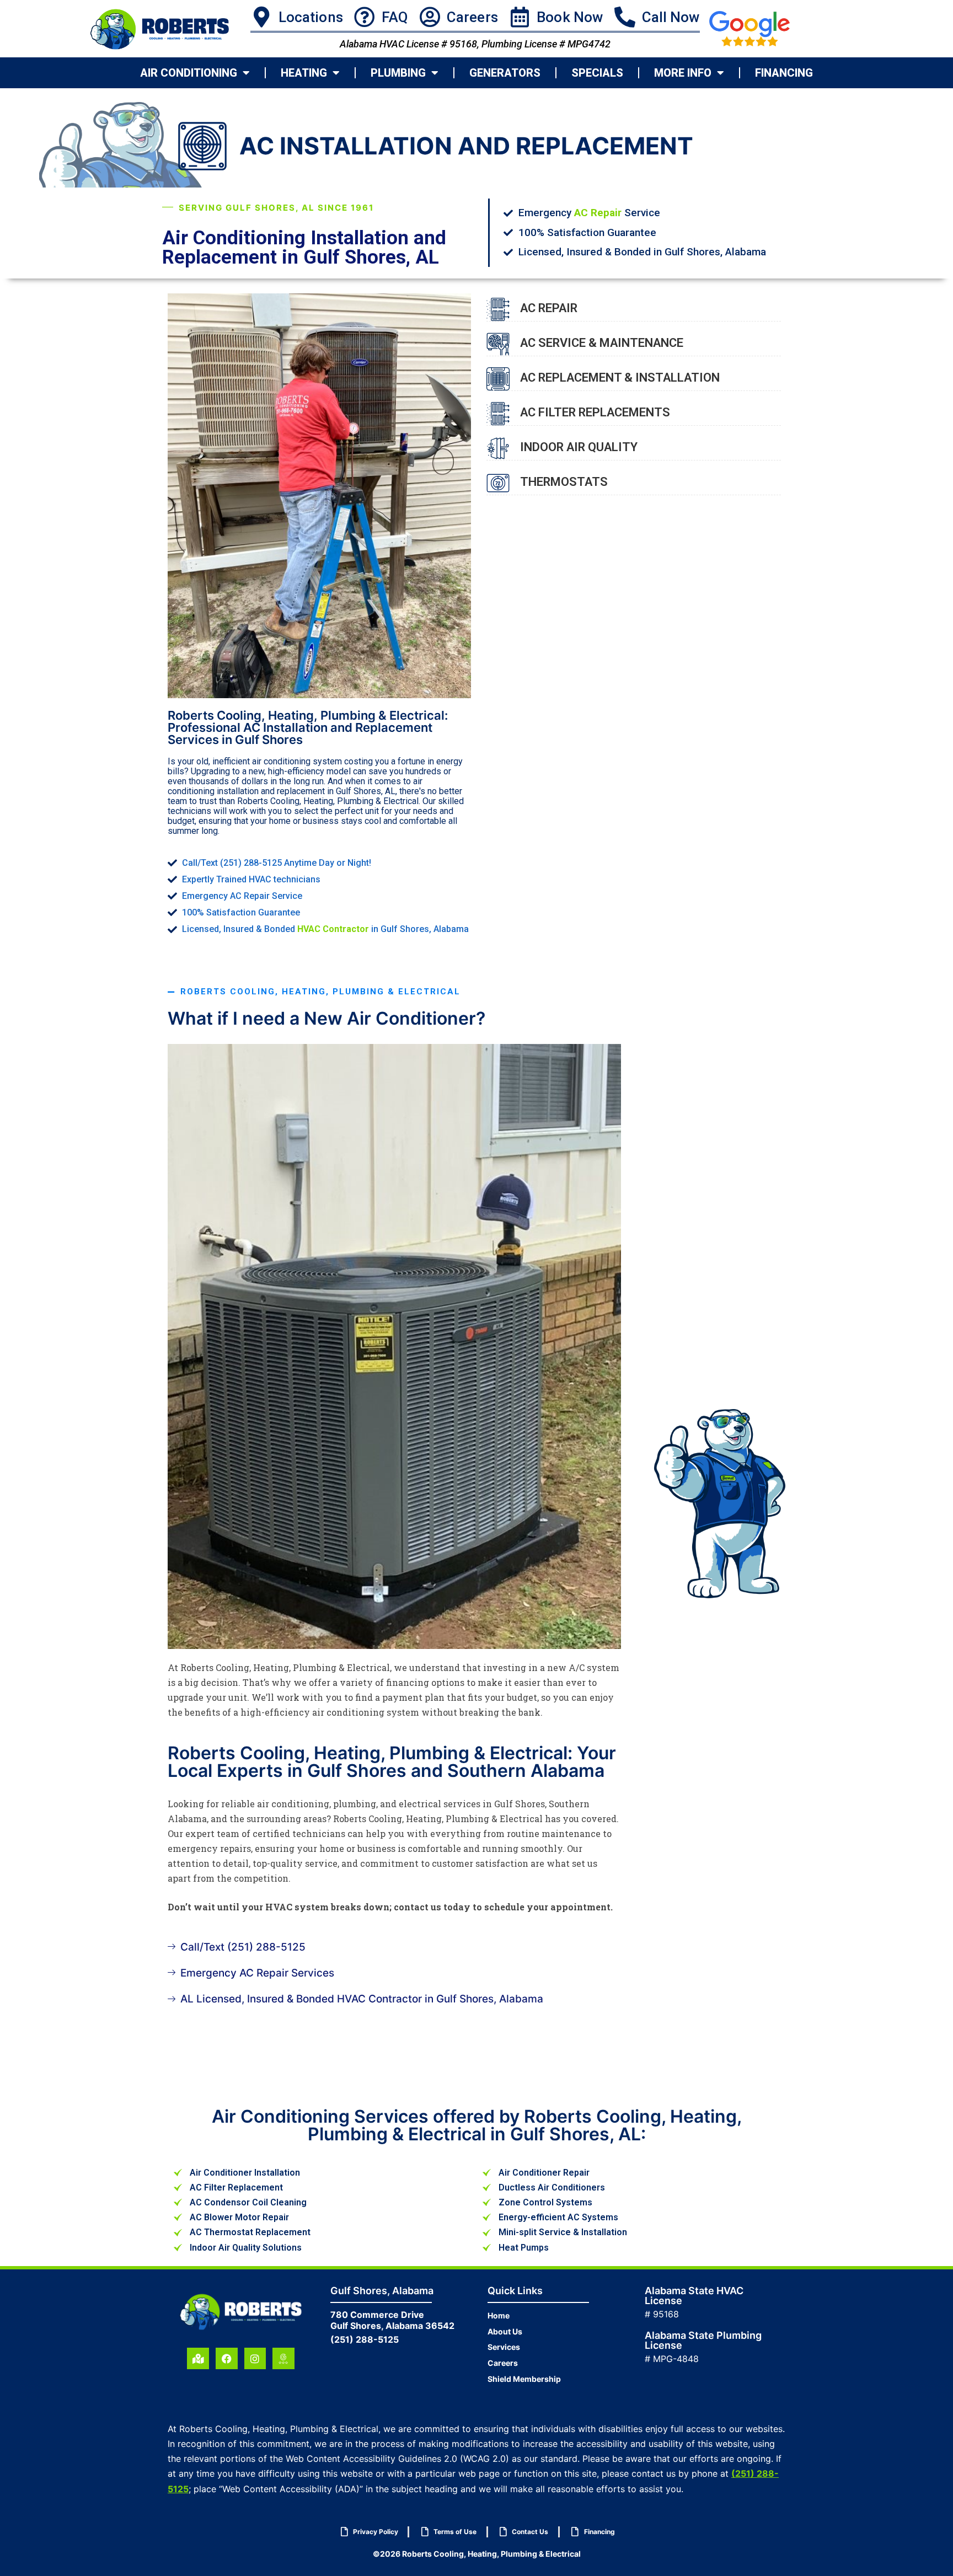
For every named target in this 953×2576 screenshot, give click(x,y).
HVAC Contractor (333, 929)
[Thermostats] (498, 483)
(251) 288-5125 (365, 2339)
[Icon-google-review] (283, 2359)
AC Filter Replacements (595, 412)
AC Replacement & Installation (620, 377)
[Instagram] (255, 2359)
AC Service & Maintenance (602, 343)
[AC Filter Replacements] (498, 414)
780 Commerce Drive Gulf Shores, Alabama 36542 (392, 2320)
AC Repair (598, 213)
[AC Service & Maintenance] (498, 344)
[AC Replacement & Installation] (498, 379)
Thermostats (564, 482)
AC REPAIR (549, 308)
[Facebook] (227, 2359)
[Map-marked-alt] (198, 2359)
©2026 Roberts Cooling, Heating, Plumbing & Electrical (477, 2554)
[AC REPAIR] (498, 309)
